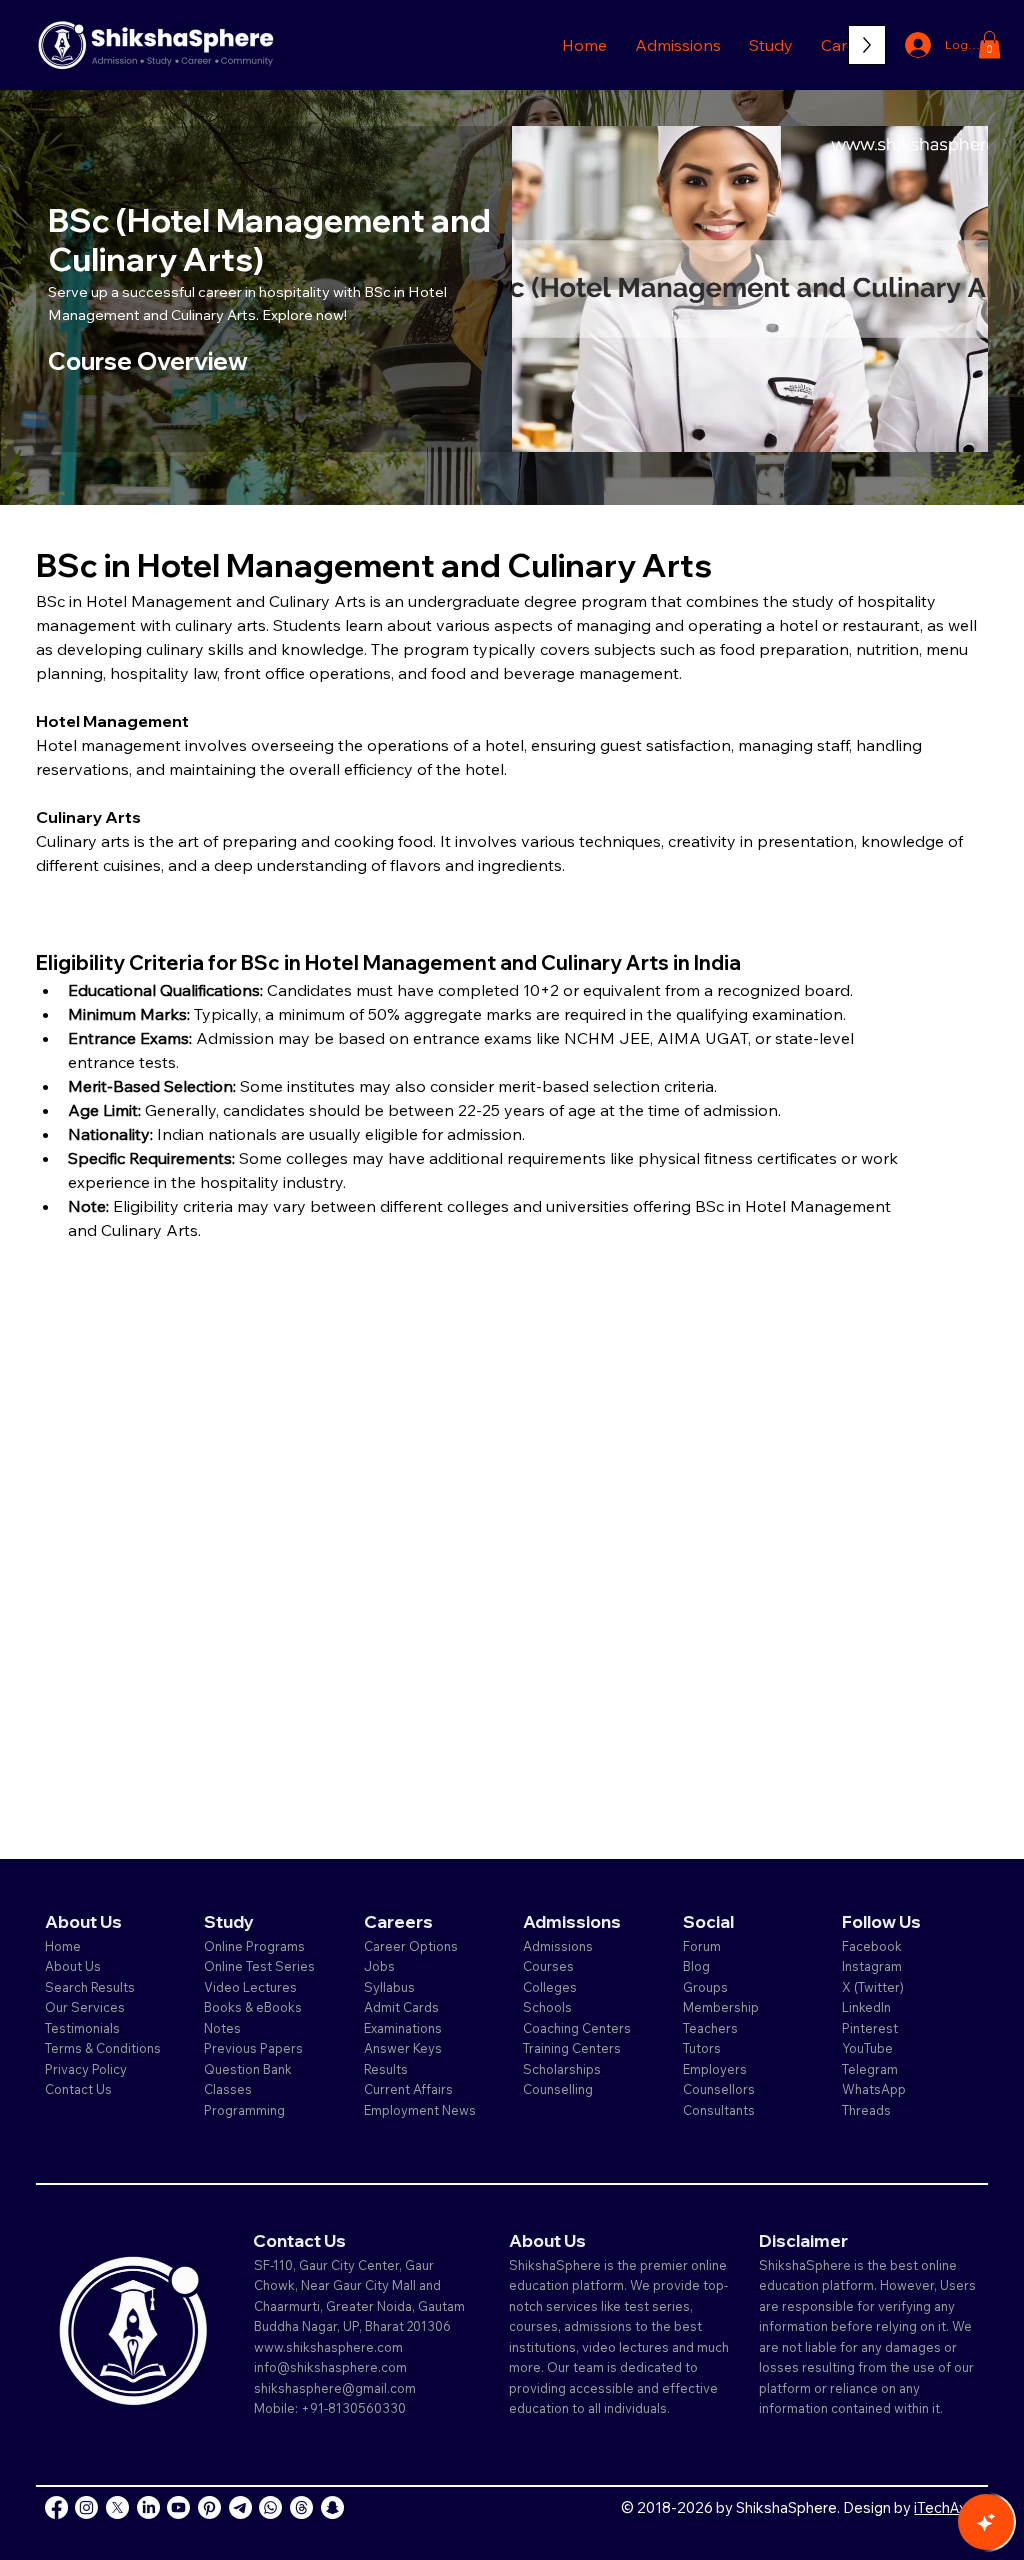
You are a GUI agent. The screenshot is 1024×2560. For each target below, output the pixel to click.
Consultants (719, 2110)
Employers (715, 2069)
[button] (678, 45)
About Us (73, 1966)
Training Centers (572, 2048)
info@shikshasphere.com (330, 2367)
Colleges (550, 1987)
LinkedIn (866, 2007)
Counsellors (719, 2089)
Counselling (558, 2089)
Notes (222, 2028)
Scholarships (562, 2069)
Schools (547, 2007)
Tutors (702, 2048)
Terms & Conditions (103, 2048)
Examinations (403, 2028)
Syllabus (389, 1987)
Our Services (85, 2007)
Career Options (411, 1946)
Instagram (872, 1966)
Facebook (872, 1946)
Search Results (90, 1987)
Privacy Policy (86, 2069)
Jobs (379, 1966)
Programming (244, 2110)
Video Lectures (250, 1987)
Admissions (559, 1946)
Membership (721, 2007)
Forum (702, 1946)
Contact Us (78, 2089)
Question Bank (248, 2069)
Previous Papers (253, 2048)
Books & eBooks (253, 2007)
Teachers (710, 2028)
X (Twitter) (873, 1987)
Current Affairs (408, 2089)
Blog (696, 1966)
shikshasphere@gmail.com (335, 2388)
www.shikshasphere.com (328, 2347)
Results (386, 2069)
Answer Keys (403, 2048)
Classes (229, 2089)
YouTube (867, 2048)
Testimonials (82, 2028)
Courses (548, 1966)
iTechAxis (945, 2507)
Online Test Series (259, 1966)
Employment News (420, 2110)
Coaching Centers (577, 2028)
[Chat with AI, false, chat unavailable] (986, 2522)
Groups (705, 1987)
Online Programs (254, 1946)
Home (63, 1946)
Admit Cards (401, 2007)
